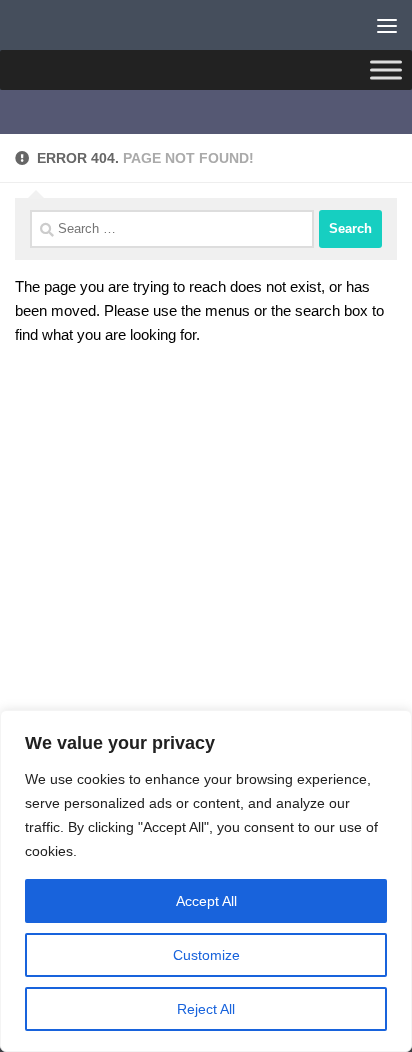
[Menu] (387, 25)
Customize (206, 955)
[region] (206, 881)
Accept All (206, 901)
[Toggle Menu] (386, 69)
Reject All (206, 1009)
